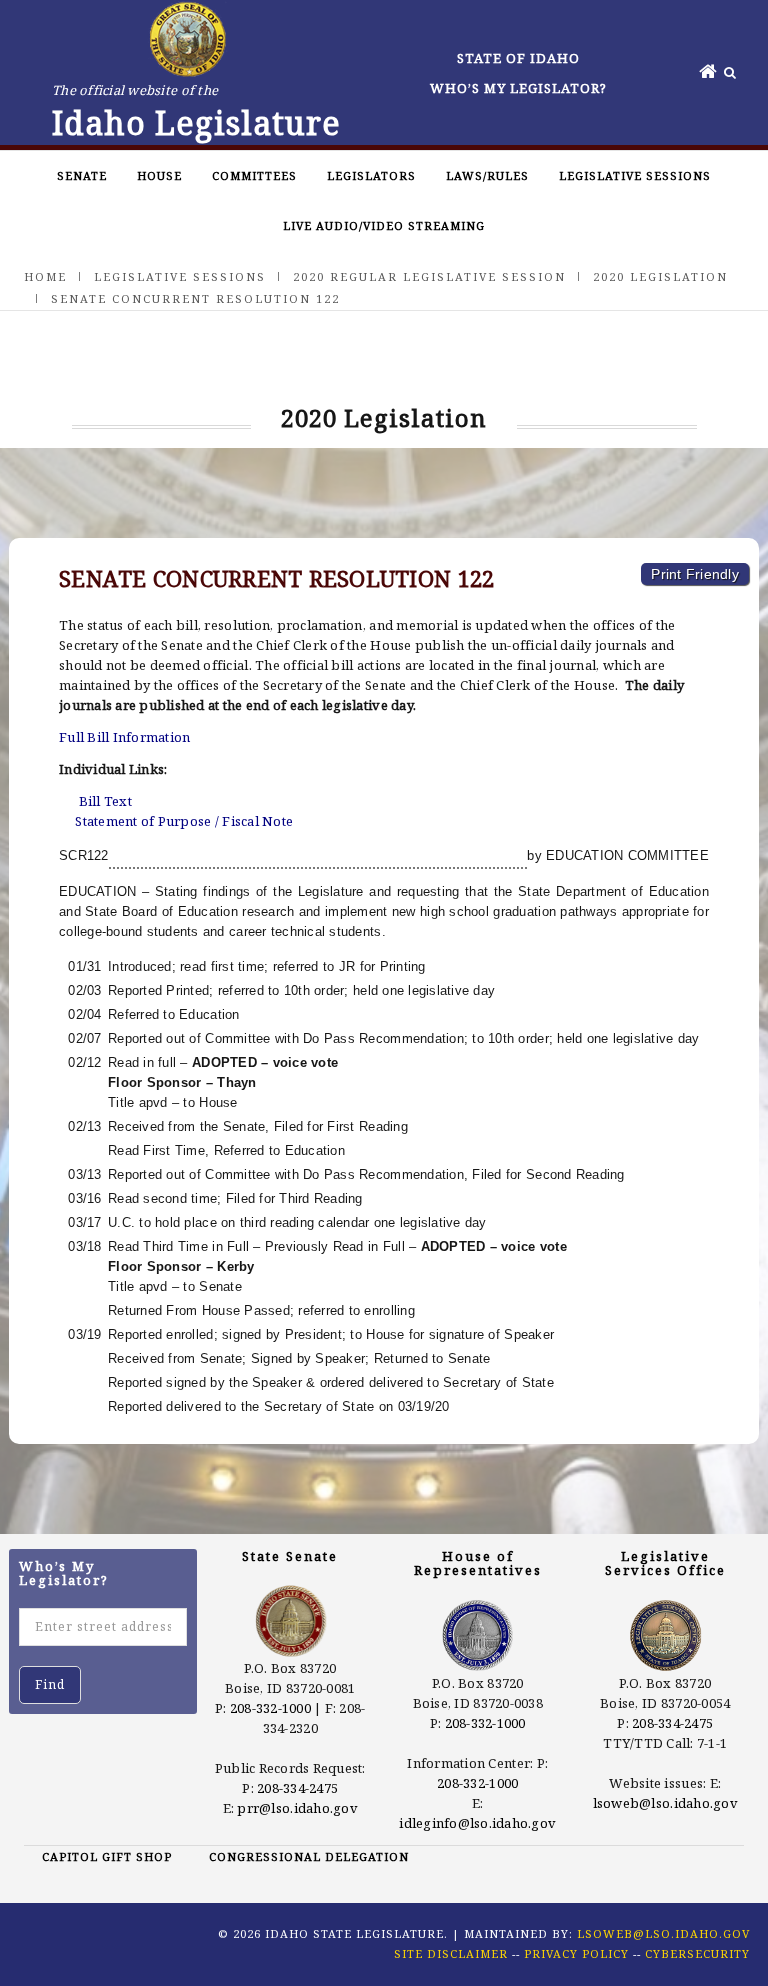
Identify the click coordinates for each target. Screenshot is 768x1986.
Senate (82, 175)
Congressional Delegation (309, 1856)
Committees (254, 175)
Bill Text (105, 801)
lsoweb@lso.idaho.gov (665, 1803)
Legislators (371, 175)
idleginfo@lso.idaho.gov (477, 1823)
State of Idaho (518, 58)
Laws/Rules (487, 175)
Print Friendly (695, 574)
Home (45, 276)
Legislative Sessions (635, 175)
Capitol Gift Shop (107, 1856)
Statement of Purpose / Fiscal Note (184, 821)
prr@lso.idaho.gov (297, 1808)
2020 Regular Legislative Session (429, 276)
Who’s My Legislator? (518, 88)
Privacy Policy (576, 1953)
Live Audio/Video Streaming (384, 225)
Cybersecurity (697, 1953)
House (159, 175)
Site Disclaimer (451, 1953)
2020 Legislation (660, 276)
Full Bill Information (124, 737)
